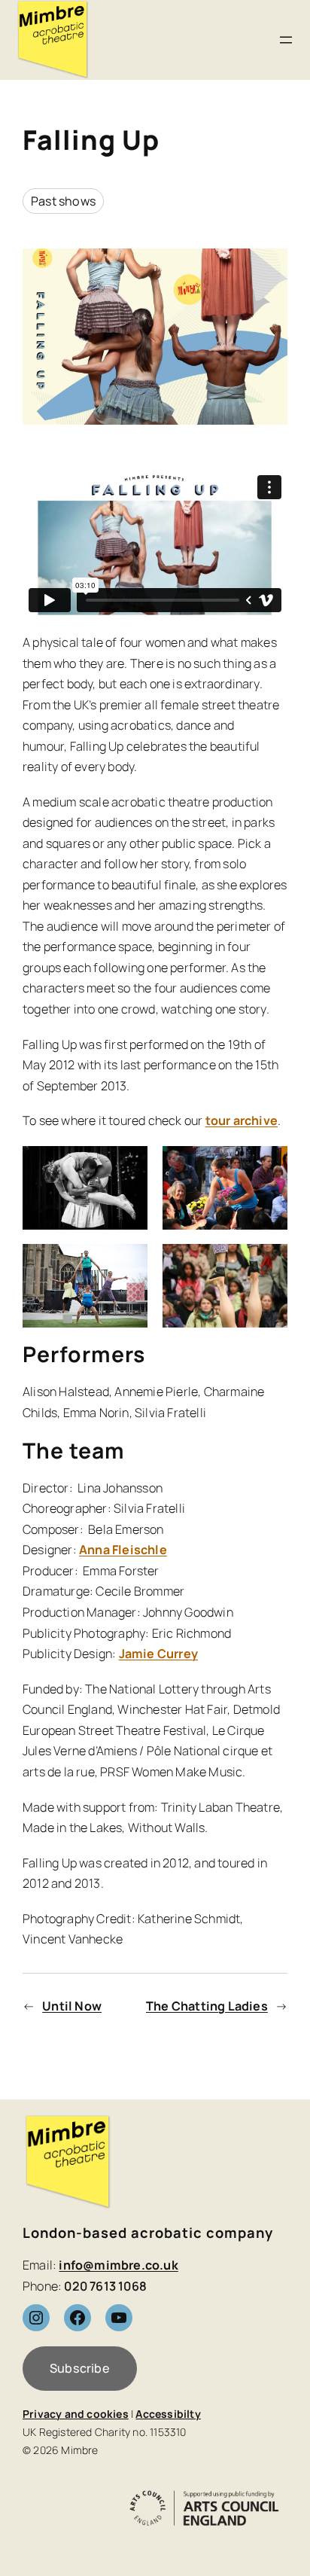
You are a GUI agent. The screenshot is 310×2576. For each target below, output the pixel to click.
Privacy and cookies (76, 2414)
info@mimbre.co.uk (118, 2265)
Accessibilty (168, 2414)
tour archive (242, 1120)
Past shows (63, 201)
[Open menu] (286, 40)
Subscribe (80, 2368)
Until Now (72, 2006)
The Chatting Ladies (207, 2006)
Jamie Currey (158, 1654)
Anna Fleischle (123, 1550)
